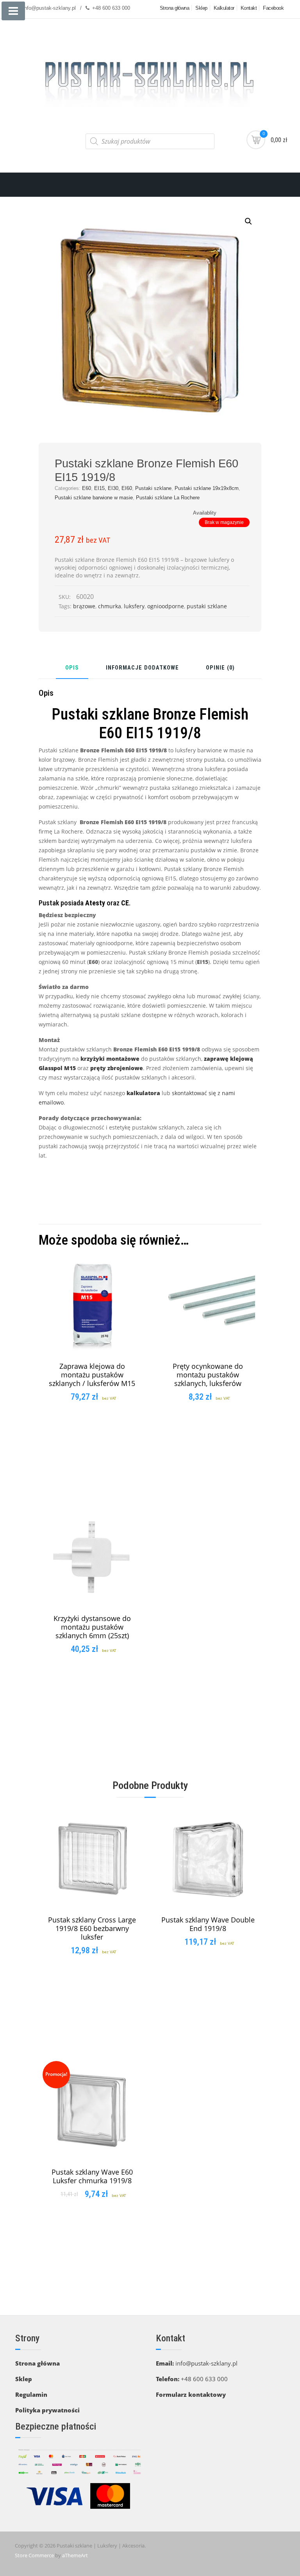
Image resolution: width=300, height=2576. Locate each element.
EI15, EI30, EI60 (113, 488)
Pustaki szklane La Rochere (168, 498)
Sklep (201, 8)
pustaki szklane (207, 606)
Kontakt (249, 8)
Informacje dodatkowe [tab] (142, 668)
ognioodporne (166, 606)
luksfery (134, 606)
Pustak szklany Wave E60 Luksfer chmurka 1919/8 (92, 2176)
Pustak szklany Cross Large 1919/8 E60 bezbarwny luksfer (92, 1928)
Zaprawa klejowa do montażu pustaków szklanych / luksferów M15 (92, 1375)
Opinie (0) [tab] (220, 668)
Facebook (273, 8)
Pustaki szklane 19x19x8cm (207, 488)
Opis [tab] (72, 668)
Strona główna (175, 8)
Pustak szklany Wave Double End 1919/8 (208, 1924)
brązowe (84, 606)
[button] (248, 221)
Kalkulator (224, 8)
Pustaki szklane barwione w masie (94, 498)
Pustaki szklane (153, 488)
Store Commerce (34, 2555)
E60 (87, 488)
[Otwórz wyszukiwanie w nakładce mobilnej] (150, 141)
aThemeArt (75, 2555)
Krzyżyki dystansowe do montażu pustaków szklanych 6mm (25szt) (92, 1627)
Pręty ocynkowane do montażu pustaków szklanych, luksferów (208, 1375)
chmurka (110, 606)
